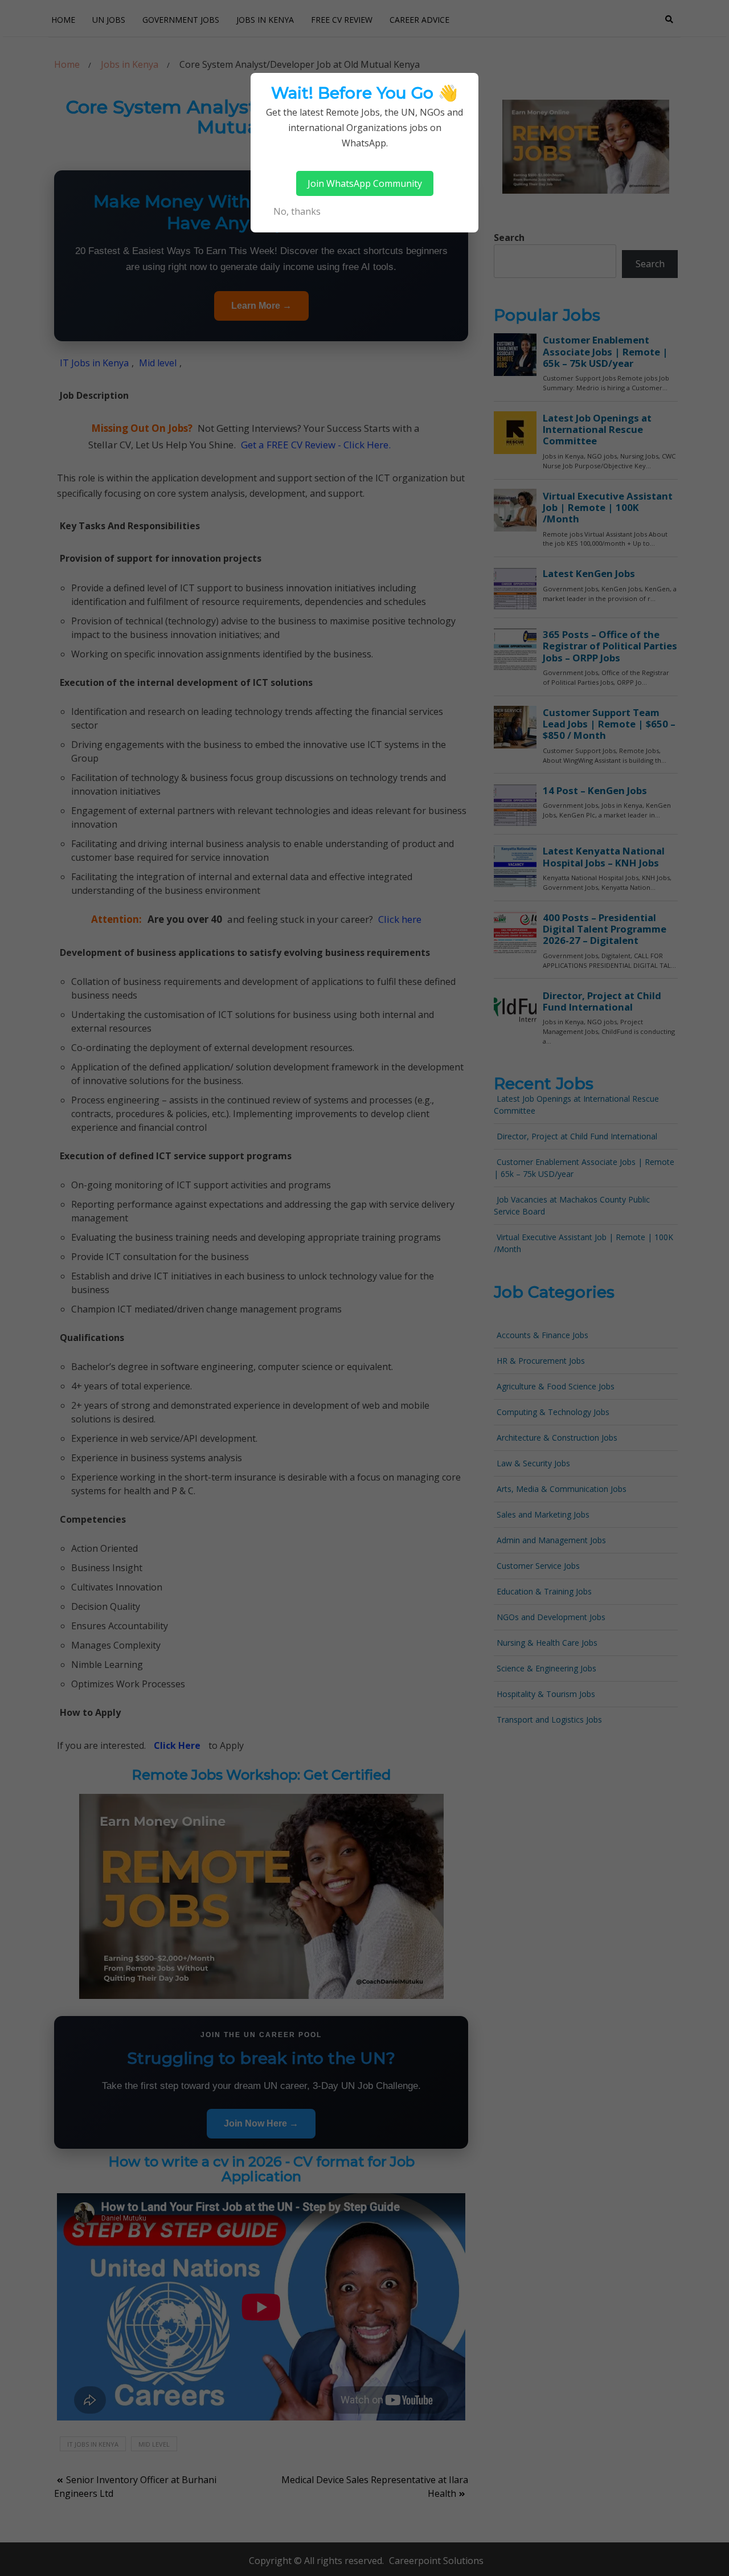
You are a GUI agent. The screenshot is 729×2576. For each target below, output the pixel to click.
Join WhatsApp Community (365, 183)
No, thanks (297, 211)
